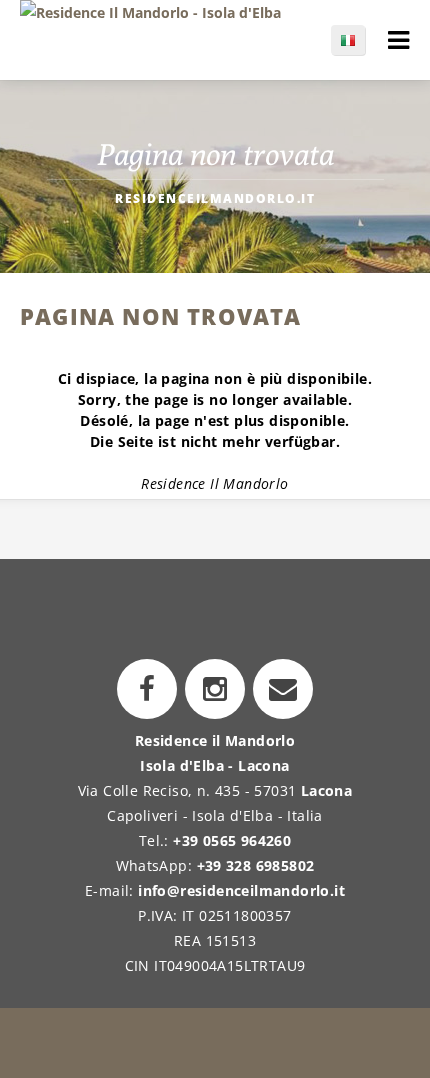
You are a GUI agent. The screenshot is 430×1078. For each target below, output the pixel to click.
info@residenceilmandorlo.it (241, 890)
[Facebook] (147, 689)
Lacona (326, 790)
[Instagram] (215, 689)
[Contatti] (283, 689)
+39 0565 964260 (232, 840)
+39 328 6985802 (256, 865)
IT (358, 40)
